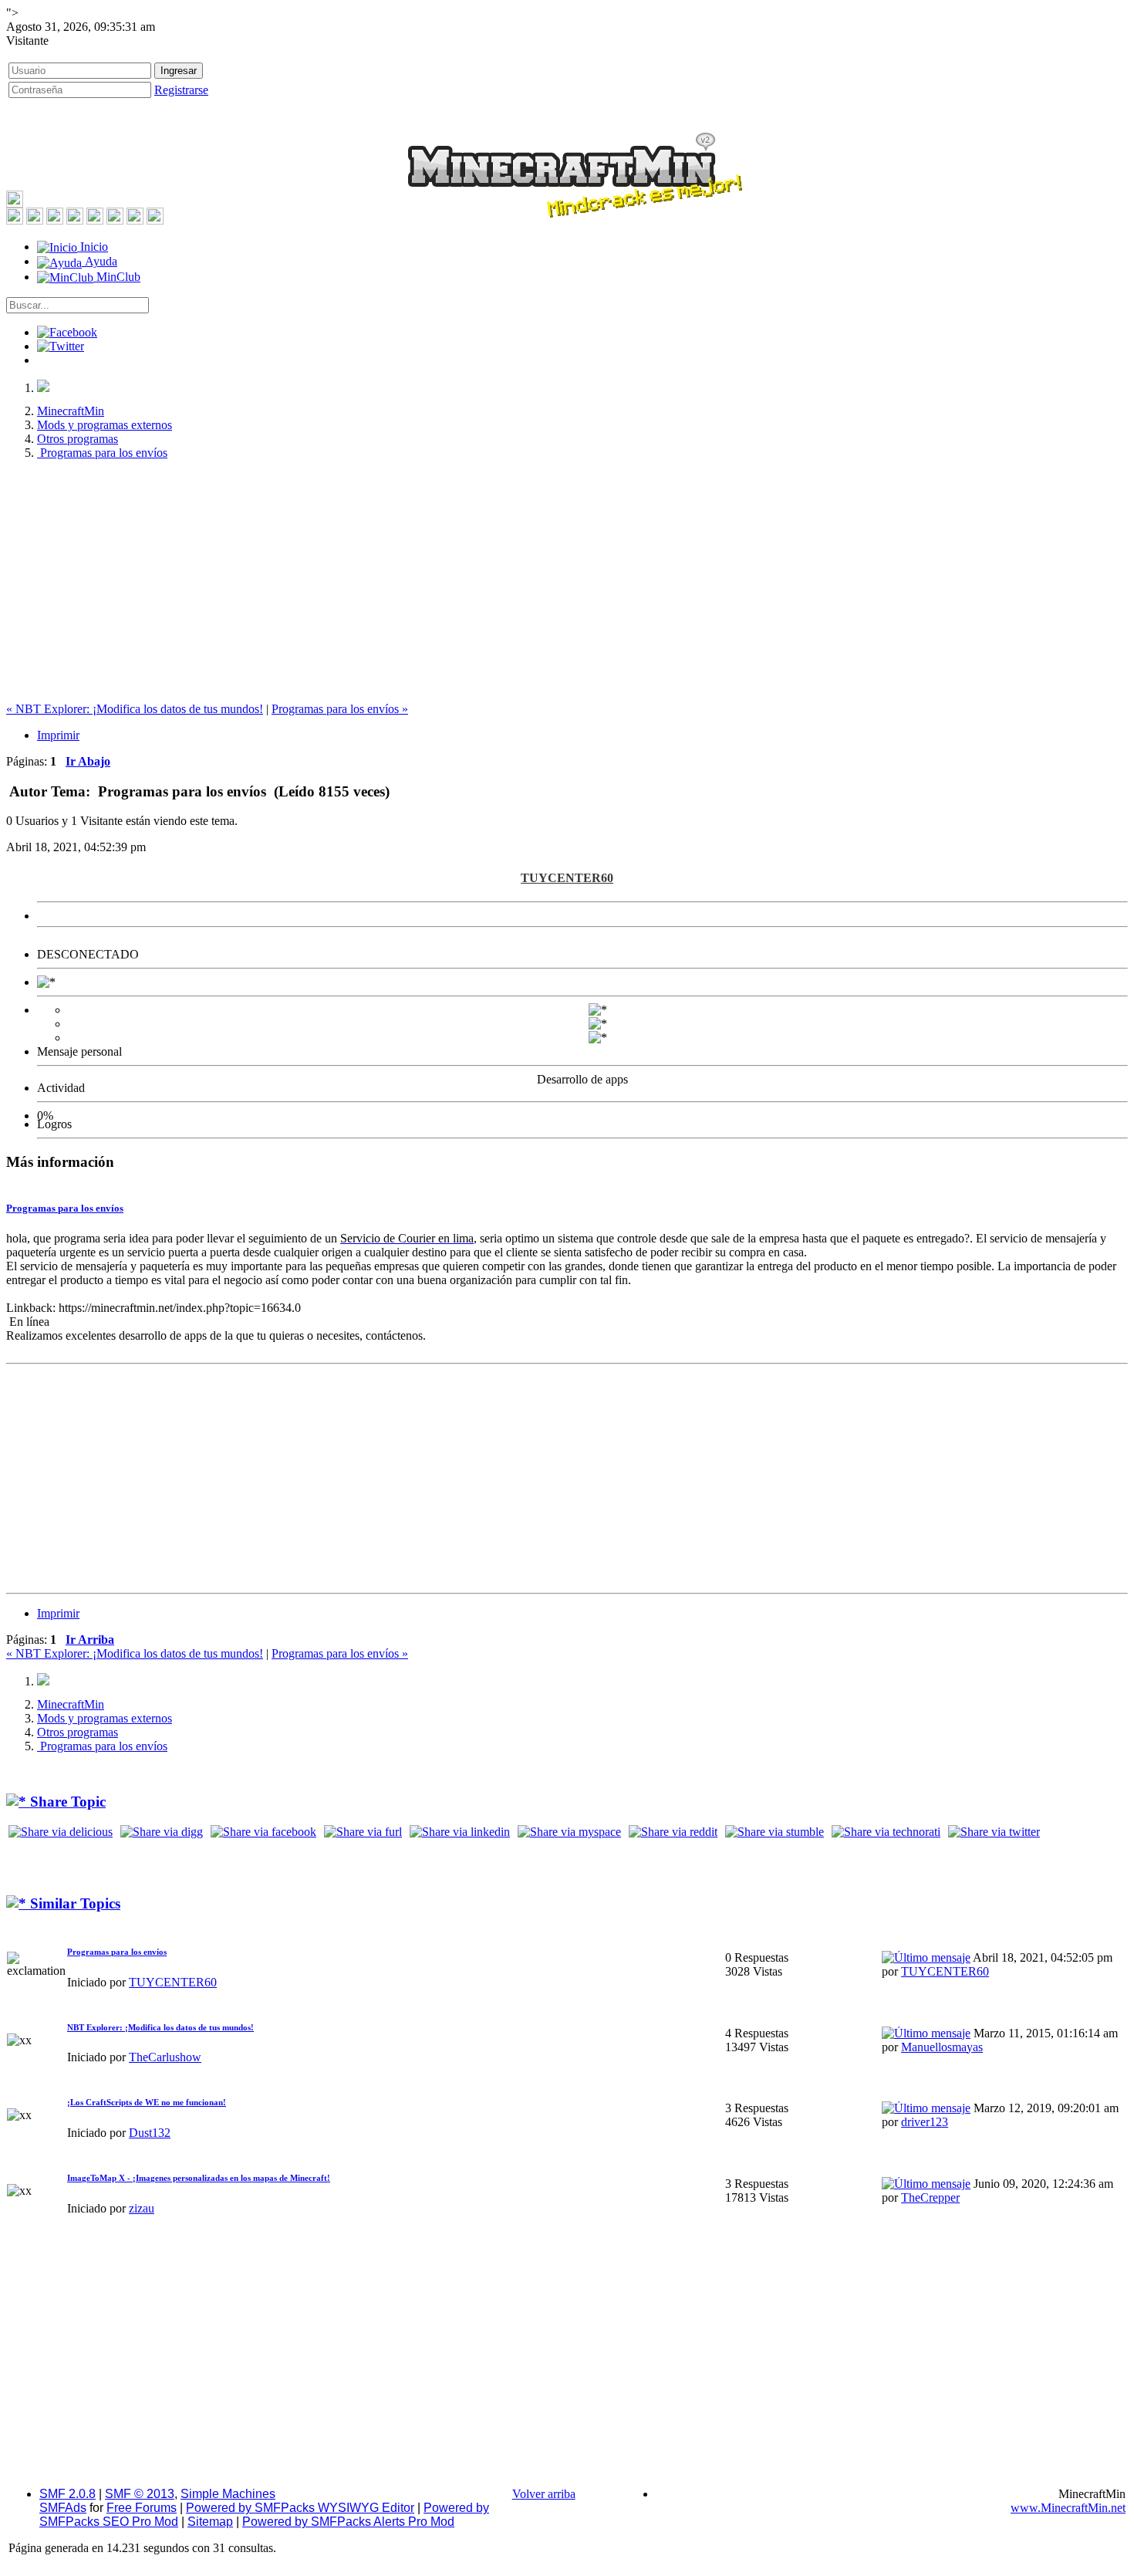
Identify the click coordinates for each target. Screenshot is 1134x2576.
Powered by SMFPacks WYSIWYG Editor (300, 2508)
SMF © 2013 (140, 2494)
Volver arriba (544, 2494)
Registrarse (181, 90)
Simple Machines (228, 2494)
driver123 (925, 2122)
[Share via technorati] (886, 1832)
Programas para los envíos (65, 1208)
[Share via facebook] (263, 1832)
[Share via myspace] (569, 1832)
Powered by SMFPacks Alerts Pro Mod (348, 2522)
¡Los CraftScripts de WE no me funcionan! (147, 2102)
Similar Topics (73, 1903)
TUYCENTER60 (567, 878)
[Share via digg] (162, 1832)
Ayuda (100, 261)
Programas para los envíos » (340, 709)
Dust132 (150, 2133)
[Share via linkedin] (460, 1832)
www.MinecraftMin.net (1068, 2508)
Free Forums (142, 2508)
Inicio (93, 247)
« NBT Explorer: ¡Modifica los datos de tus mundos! (135, 709)
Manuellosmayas (942, 2047)
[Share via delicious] (61, 1832)
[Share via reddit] (673, 1832)
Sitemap (210, 2522)
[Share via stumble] (775, 1832)
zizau (142, 2208)
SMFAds (63, 2508)
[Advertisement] (567, 580)
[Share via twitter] (994, 1832)
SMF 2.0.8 (67, 2494)
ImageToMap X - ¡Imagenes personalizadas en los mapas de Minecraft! (199, 2178)
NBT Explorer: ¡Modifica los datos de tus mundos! (160, 2027)
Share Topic (66, 1802)
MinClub (117, 277)
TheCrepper (930, 2197)
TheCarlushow (165, 2057)
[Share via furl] (363, 1832)
